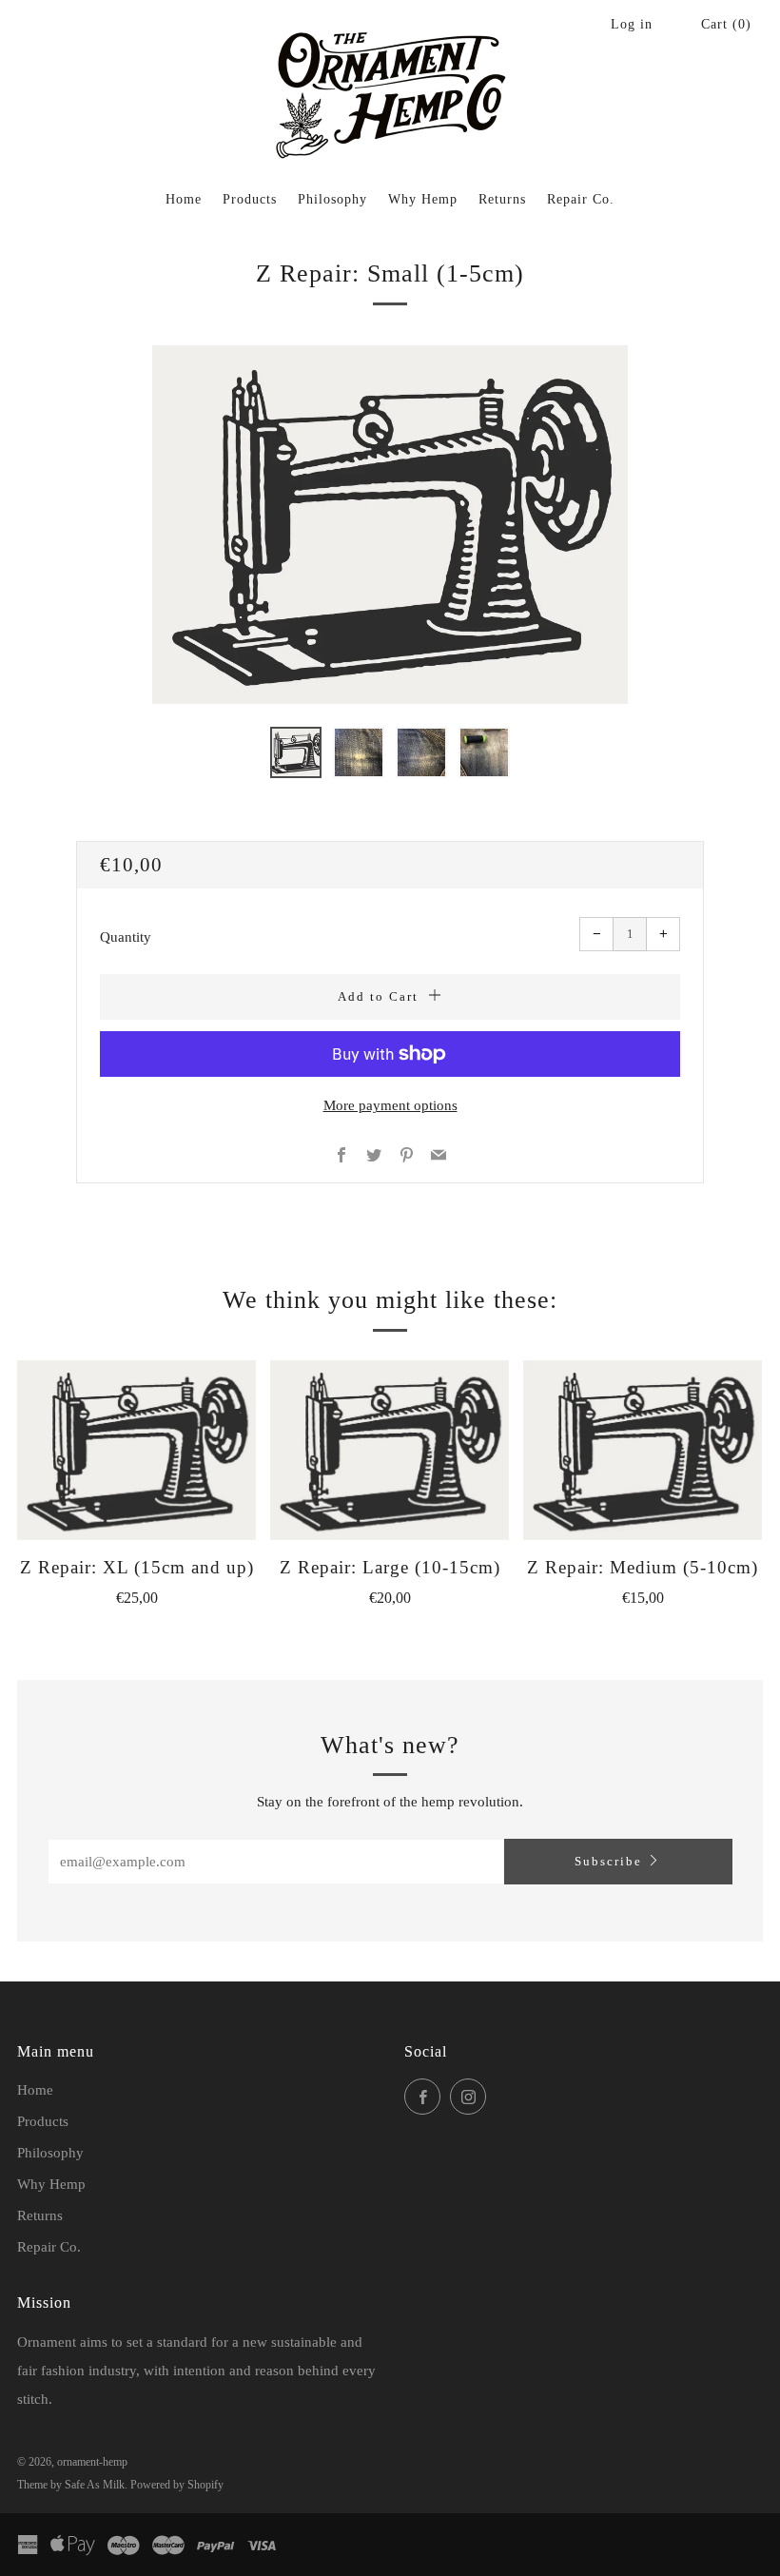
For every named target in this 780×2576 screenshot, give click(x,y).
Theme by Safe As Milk (71, 2485)
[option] (390, 525)
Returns (502, 199)
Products (250, 199)
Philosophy (332, 199)
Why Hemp (423, 199)
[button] (296, 752)
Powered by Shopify (177, 2485)
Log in (632, 24)
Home (184, 199)
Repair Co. (581, 199)
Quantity (126, 937)
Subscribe (608, 1861)
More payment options (390, 1105)
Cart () (726, 24)
